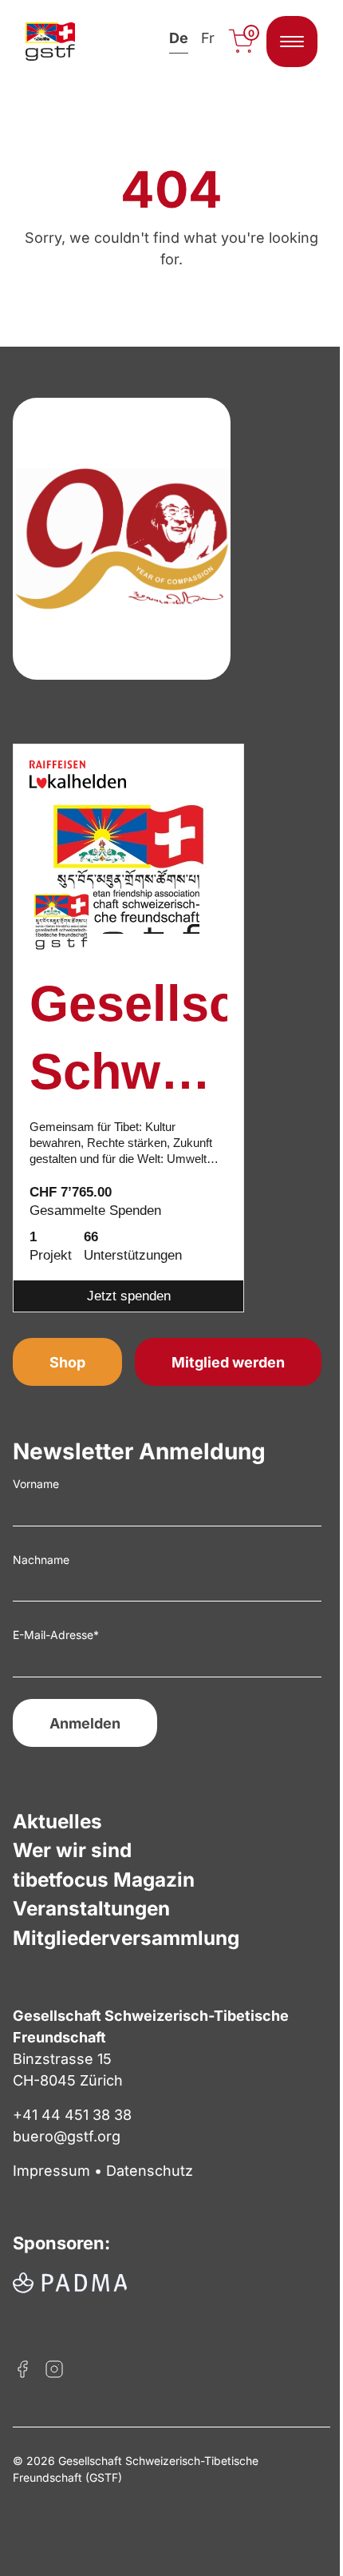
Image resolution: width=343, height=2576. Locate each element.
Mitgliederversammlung (126, 1938)
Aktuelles (57, 1821)
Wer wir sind (72, 1850)
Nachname (41, 1560)
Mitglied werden (228, 1362)
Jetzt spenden (129, 1296)
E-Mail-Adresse (56, 1635)
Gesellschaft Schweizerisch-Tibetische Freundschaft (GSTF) (128, 1041)
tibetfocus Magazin (104, 1879)
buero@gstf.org (67, 2136)
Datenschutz (150, 2171)
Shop (67, 1362)
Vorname (36, 1484)
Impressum (51, 2171)
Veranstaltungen (91, 1908)
